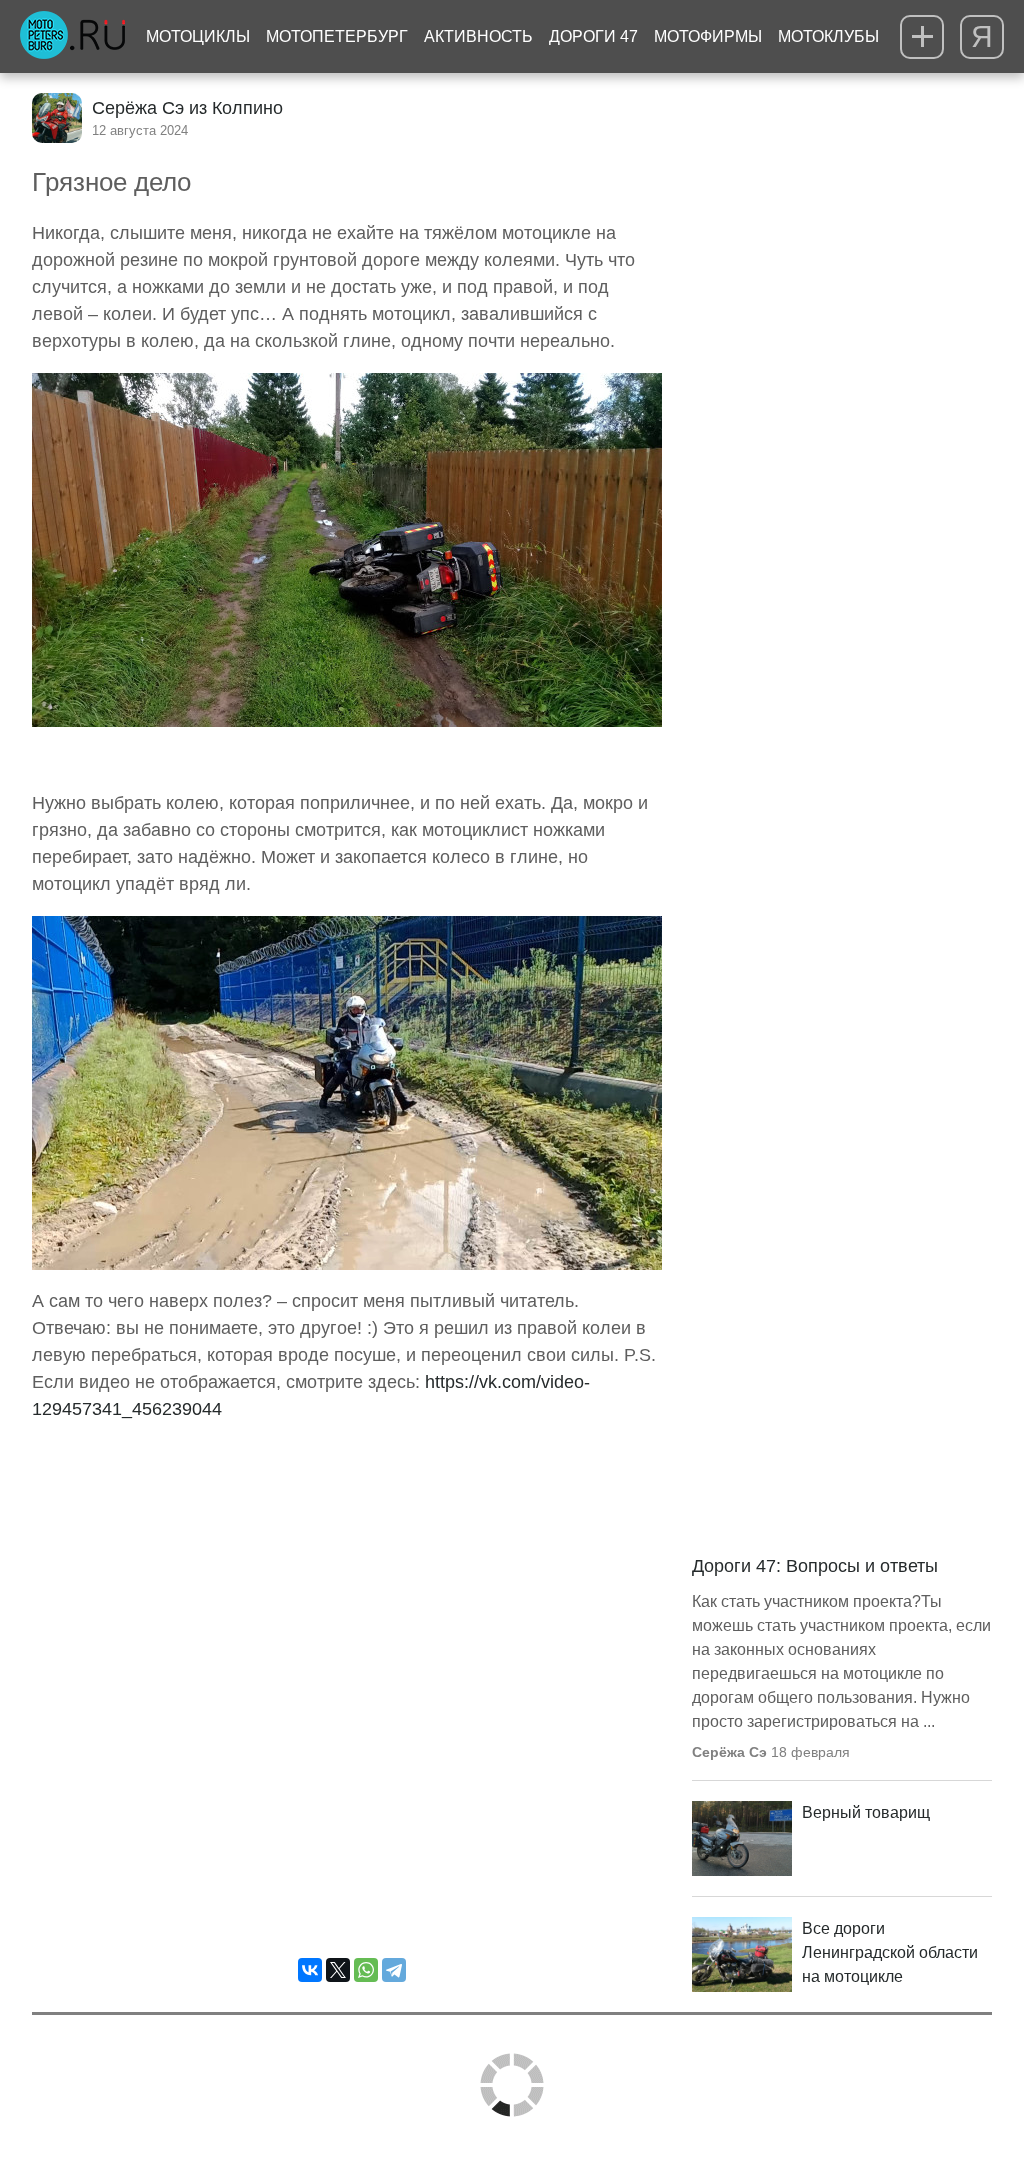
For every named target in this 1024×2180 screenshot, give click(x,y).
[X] (338, 1970)
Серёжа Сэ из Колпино (187, 108)
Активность (478, 36)
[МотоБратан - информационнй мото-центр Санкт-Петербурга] (72, 37)
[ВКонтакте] (310, 1970)
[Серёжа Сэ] (57, 118)
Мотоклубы (828, 36)
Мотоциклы (198, 36)
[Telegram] (394, 1970)
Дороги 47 (593, 36)
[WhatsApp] (366, 1970)
